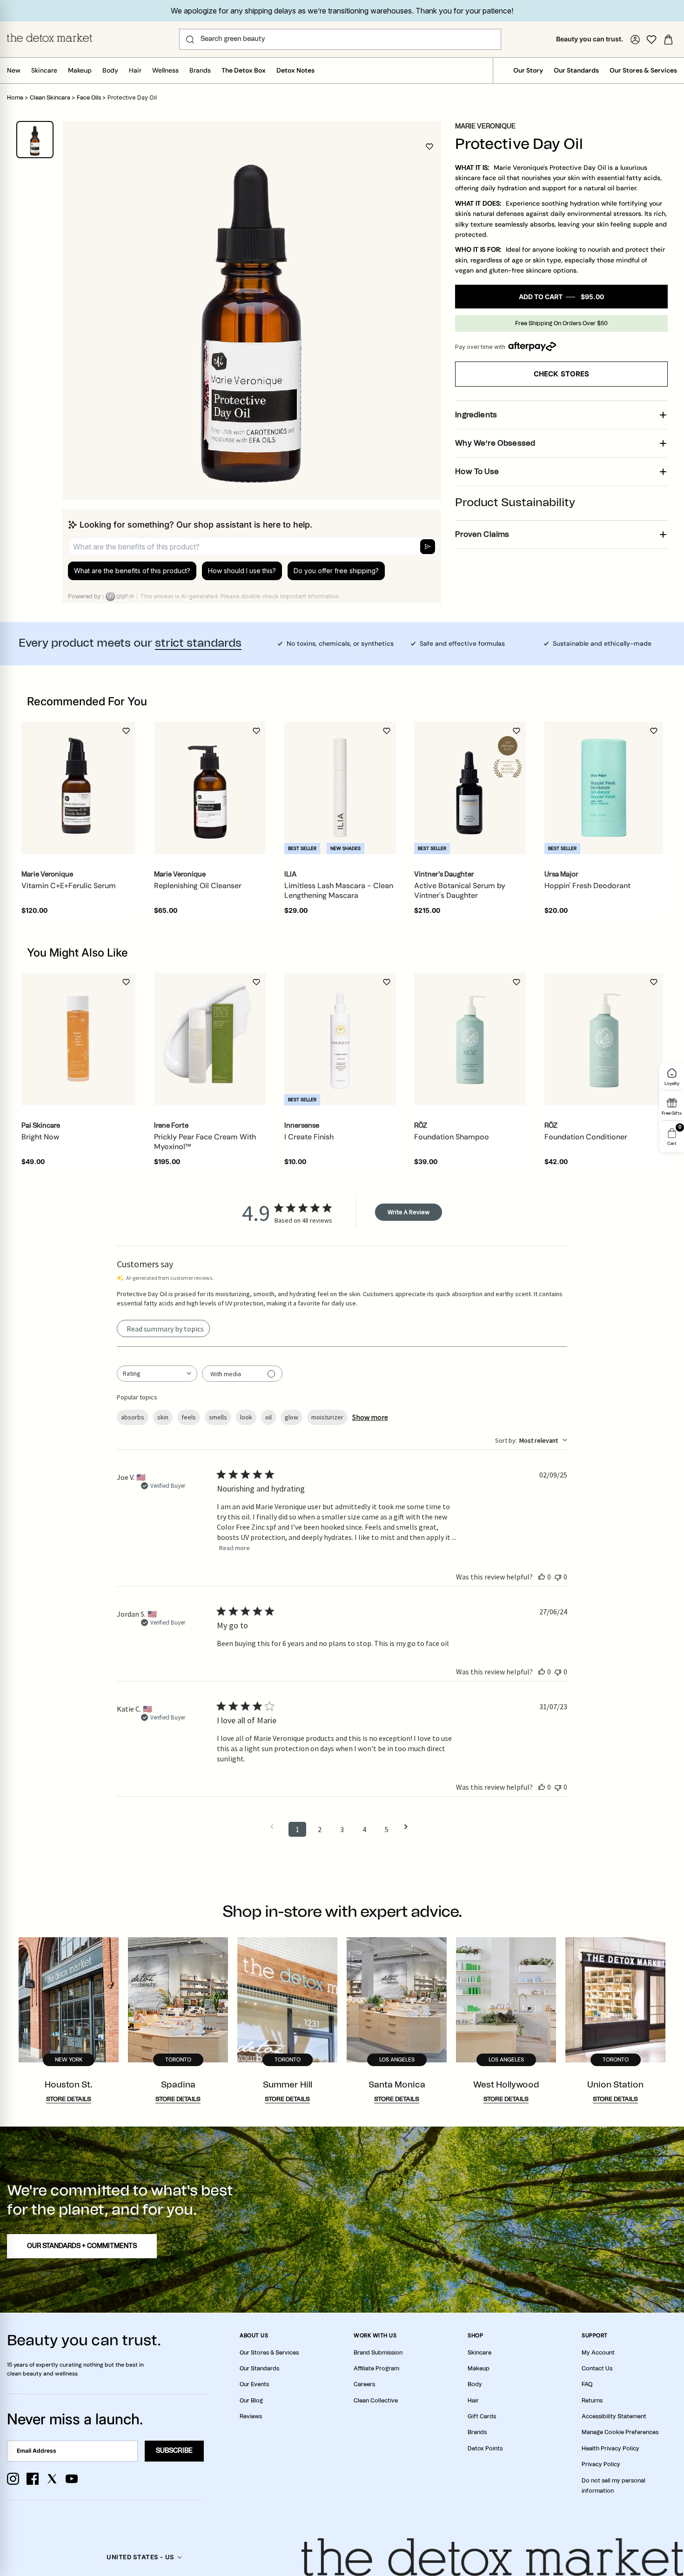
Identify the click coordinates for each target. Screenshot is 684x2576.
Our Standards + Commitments (82, 2246)
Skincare (44, 70)
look (246, 1417)
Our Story (528, 70)
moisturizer (327, 1417)
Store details (69, 2099)
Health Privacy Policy (610, 2449)
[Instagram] (13, 2479)
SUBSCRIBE (174, 2451)
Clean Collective (376, 2401)
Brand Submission (378, 2353)
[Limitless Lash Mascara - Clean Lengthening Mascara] (340, 788)
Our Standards (576, 70)
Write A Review (409, 1212)
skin (163, 1417)
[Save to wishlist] (429, 147)
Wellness (165, 70)
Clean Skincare (50, 98)
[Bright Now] (78, 1039)
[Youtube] (72, 2479)
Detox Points (485, 2449)
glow (292, 1417)
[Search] (190, 40)
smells (218, 1417)
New (14, 70)
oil (268, 1417)
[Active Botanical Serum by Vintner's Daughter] (470, 788)
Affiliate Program (376, 2369)
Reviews (251, 2416)
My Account (598, 2353)
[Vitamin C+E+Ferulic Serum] (78, 788)
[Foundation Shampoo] (470, 1039)
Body (110, 70)
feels (189, 1417)
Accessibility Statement (614, 2416)
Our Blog (251, 2401)
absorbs (133, 1417)
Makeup (80, 70)
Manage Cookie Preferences (620, 2432)
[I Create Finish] (340, 1039)
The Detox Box (244, 70)
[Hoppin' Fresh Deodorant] (604, 788)
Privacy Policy (601, 2464)
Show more (370, 1417)
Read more (235, 1548)
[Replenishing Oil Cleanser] (210, 788)
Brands (200, 70)
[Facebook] (33, 2479)
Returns (592, 2401)
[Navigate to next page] (409, 1827)
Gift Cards (482, 2416)
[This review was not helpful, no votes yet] (558, 1577)
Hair (135, 70)
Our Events (254, 2384)
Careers (364, 2384)
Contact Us (597, 2369)
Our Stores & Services (643, 70)
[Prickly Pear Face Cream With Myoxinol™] (210, 1039)
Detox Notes (295, 70)
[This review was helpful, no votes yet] (542, 1577)
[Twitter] (52, 2479)
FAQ (587, 2384)
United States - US (140, 2557)
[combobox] (157, 1374)
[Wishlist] (651, 40)
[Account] (635, 40)
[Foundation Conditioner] (604, 1039)
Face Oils (89, 98)
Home (15, 98)
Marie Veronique (485, 127)
